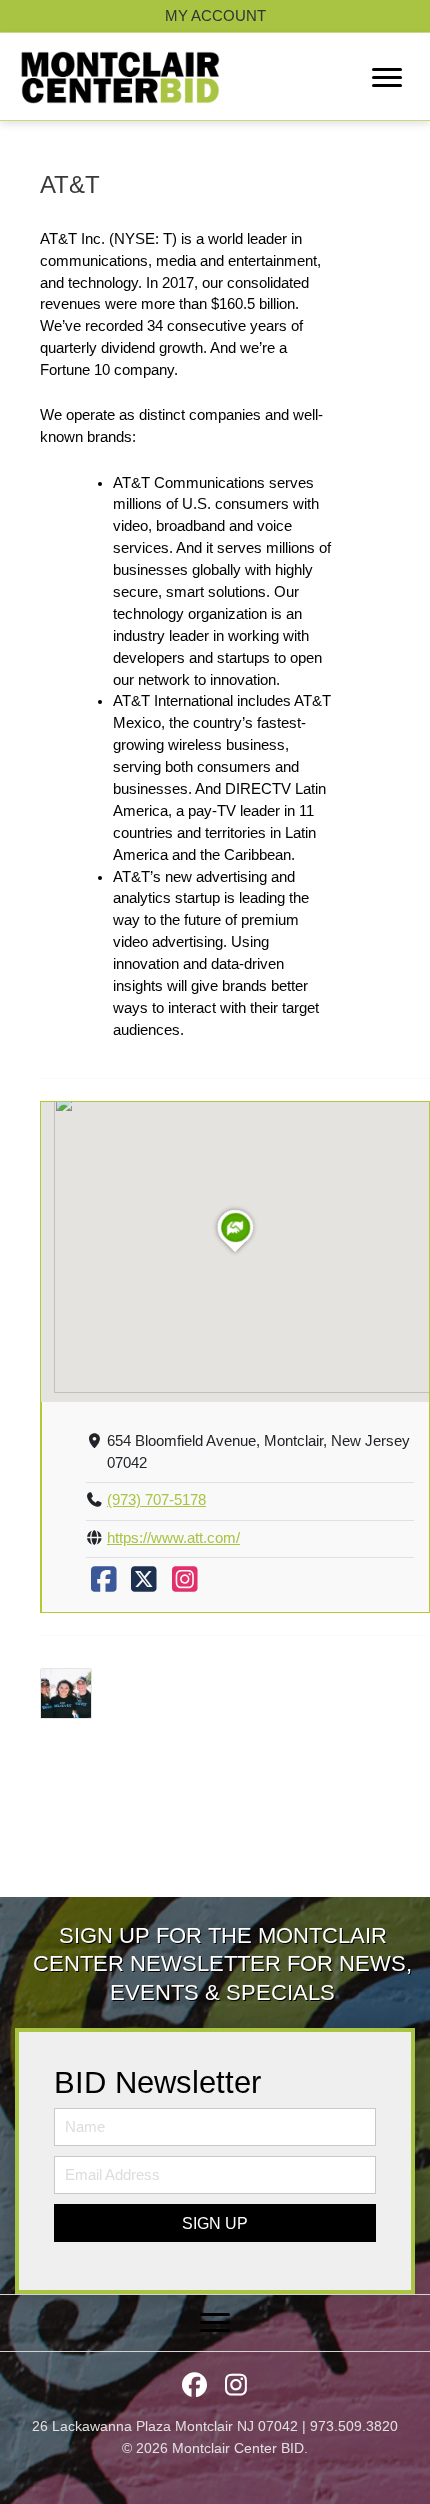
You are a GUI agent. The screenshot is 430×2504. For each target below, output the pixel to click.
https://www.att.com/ (173, 1538)
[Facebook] (104, 1585)
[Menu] (387, 78)
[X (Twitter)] (144, 1585)
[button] (215, 2223)
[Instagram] (185, 1585)
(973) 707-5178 (156, 1500)
